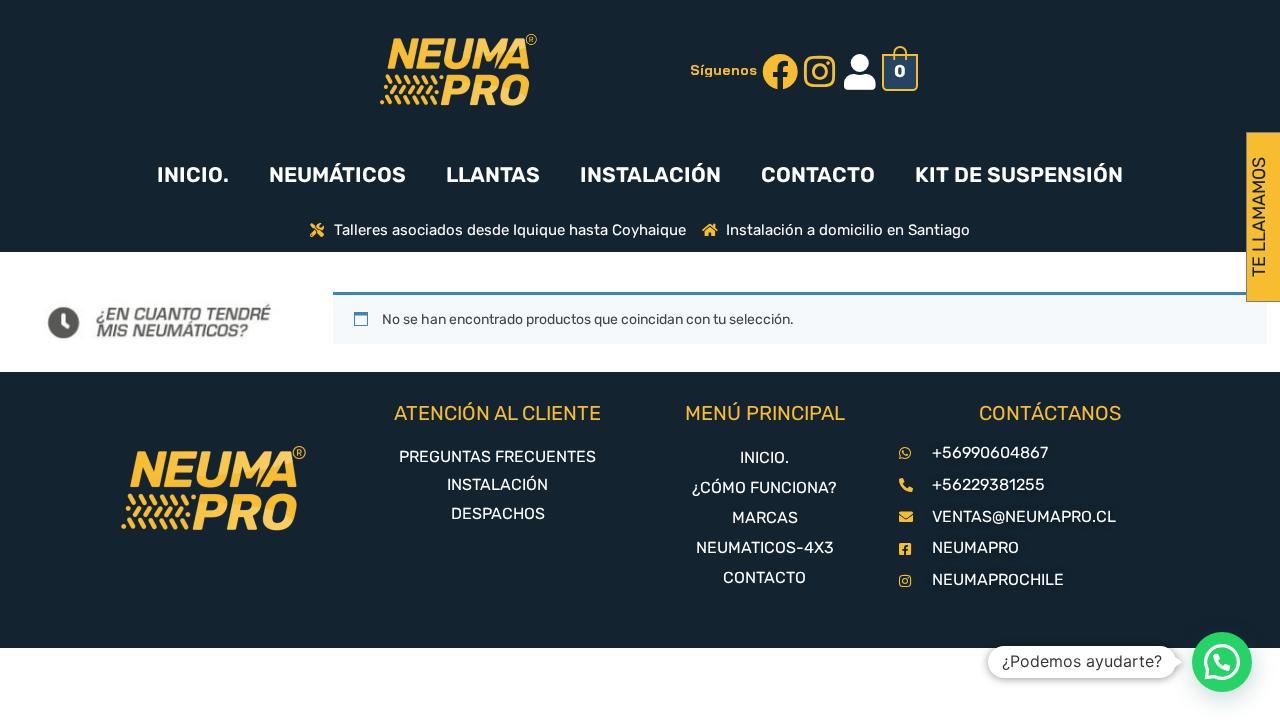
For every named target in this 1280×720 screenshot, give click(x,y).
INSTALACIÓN (650, 174)
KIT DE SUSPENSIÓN (1019, 174)
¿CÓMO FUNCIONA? (764, 487)
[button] (1222, 662)
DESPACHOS (498, 513)
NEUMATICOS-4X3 (765, 547)
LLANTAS (493, 174)
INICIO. (193, 174)
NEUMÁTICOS (337, 174)
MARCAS (765, 517)
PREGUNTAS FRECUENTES (497, 456)
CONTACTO (818, 174)
